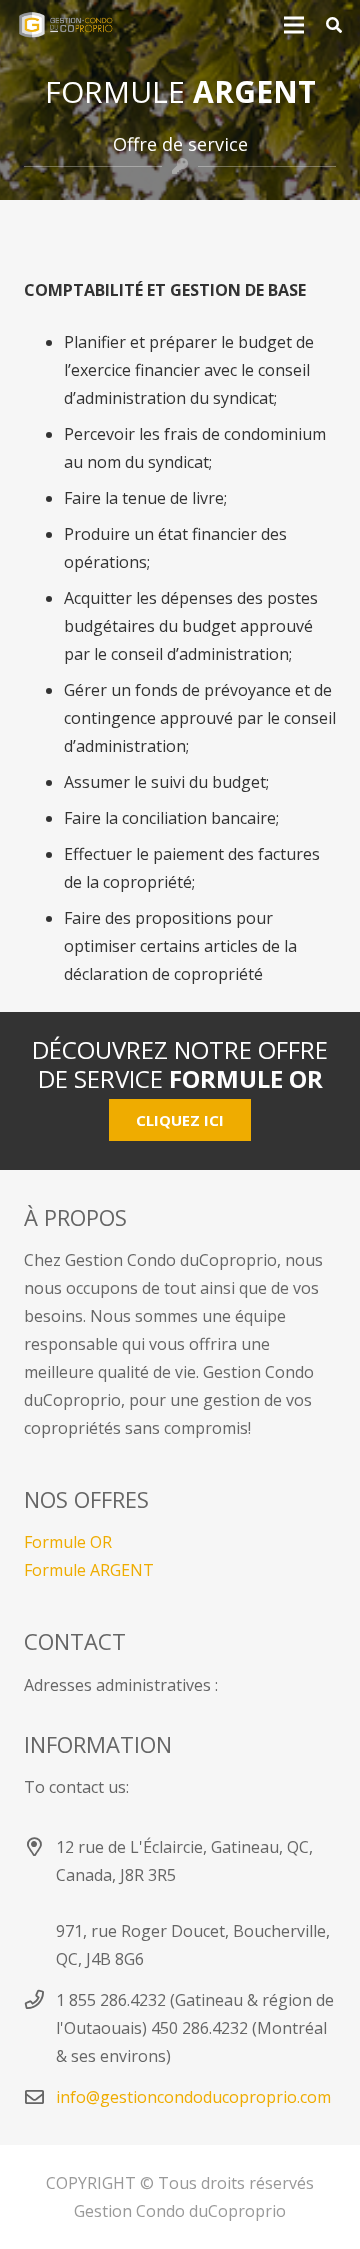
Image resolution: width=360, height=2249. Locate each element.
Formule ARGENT (89, 1570)
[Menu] (294, 25)
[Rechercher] (334, 25)
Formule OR (68, 1542)
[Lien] (65, 25)
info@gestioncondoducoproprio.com (193, 2097)
